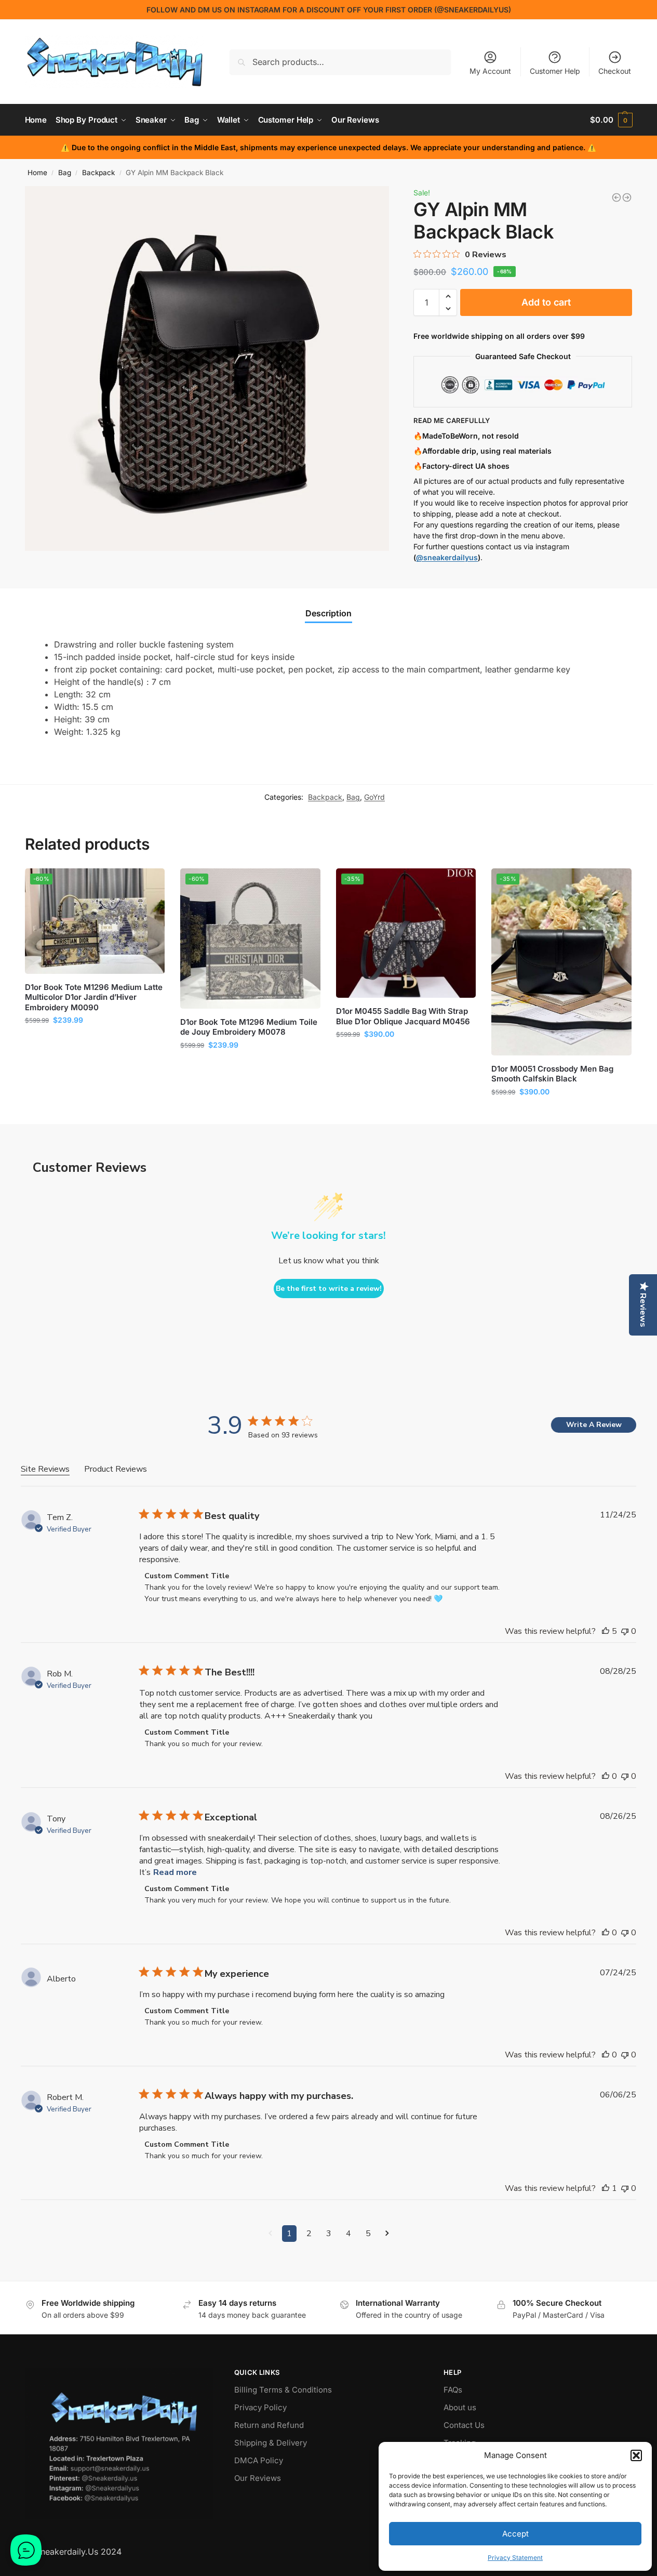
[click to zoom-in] (207, 368)
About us (460, 2407)
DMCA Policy (259, 2460)
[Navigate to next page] (387, 2234)
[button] (636, 2455)
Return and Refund (269, 2425)
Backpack (98, 173)
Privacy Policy (260, 2407)
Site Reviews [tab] (45, 1469)
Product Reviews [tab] (116, 1469)
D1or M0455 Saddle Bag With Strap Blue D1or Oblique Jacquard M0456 (403, 1016)
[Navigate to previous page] (270, 2234)
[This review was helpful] (606, 1631)
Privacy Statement (515, 2558)
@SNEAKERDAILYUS (473, 10)
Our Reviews (258, 2478)
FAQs (453, 2390)
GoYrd (374, 797)
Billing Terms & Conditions (283, 2390)
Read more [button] (175, 1872)
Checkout (615, 71)
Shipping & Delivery (271, 2443)
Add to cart (546, 302)
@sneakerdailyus (447, 557)
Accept (515, 2534)
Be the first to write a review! (329, 1289)
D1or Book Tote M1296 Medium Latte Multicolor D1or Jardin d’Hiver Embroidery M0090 (94, 997)
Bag (65, 173)
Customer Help (555, 71)
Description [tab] (328, 613)
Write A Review (594, 1425)
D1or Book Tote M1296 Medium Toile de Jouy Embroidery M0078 (249, 1027)
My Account (490, 71)
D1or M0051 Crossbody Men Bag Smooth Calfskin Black (552, 1074)
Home (37, 173)
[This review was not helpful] (625, 1631)
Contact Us (464, 2425)
